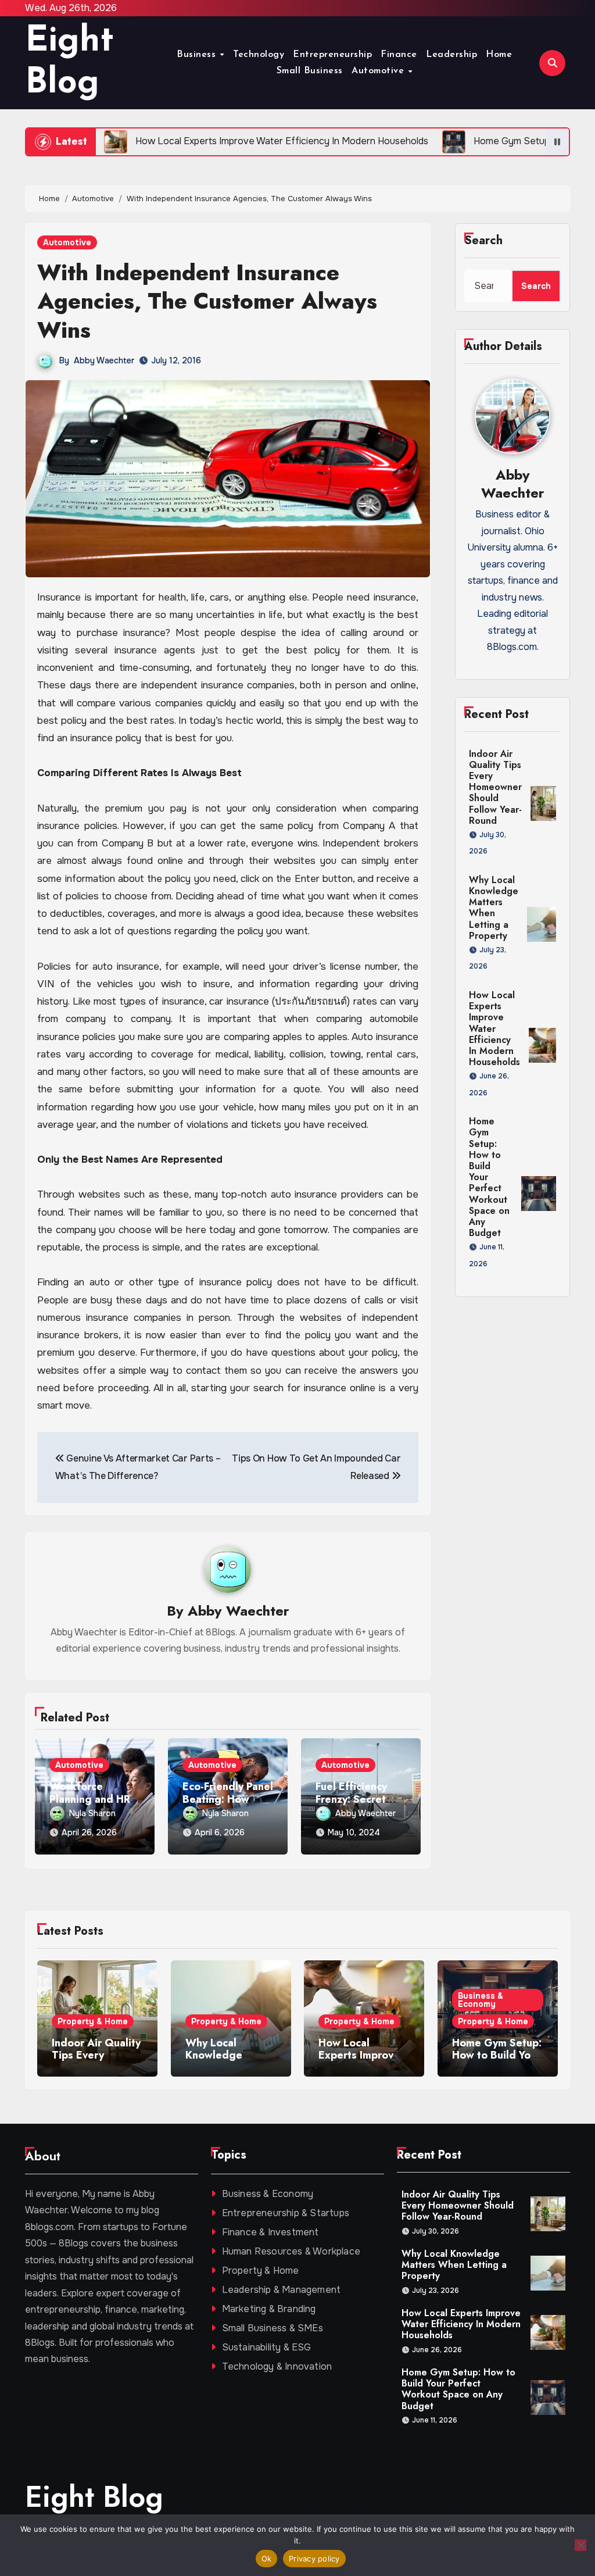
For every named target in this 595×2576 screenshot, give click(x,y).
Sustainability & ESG (267, 2347)
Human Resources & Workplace (291, 2251)
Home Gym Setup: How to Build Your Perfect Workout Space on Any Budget (458, 2389)
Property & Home (93, 2021)
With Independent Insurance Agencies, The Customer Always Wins (207, 301)
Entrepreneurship (332, 55)
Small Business (310, 71)
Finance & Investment (270, 2232)
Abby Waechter (104, 360)
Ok (267, 2559)
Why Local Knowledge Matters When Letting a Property (494, 908)
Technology (259, 55)
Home (499, 55)
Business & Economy (481, 2000)
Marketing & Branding (269, 2309)
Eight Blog (94, 2497)
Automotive (379, 71)
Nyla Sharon (92, 1813)
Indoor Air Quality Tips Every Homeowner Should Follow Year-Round (495, 787)
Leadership (451, 55)
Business (198, 55)
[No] (580, 2545)
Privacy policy (314, 2559)
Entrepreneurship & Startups (286, 2213)
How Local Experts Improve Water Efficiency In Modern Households (494, 1028)
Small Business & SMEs (273, 2328)
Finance (399, 55)
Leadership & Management (282, 2290)
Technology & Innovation (277, 2366)
